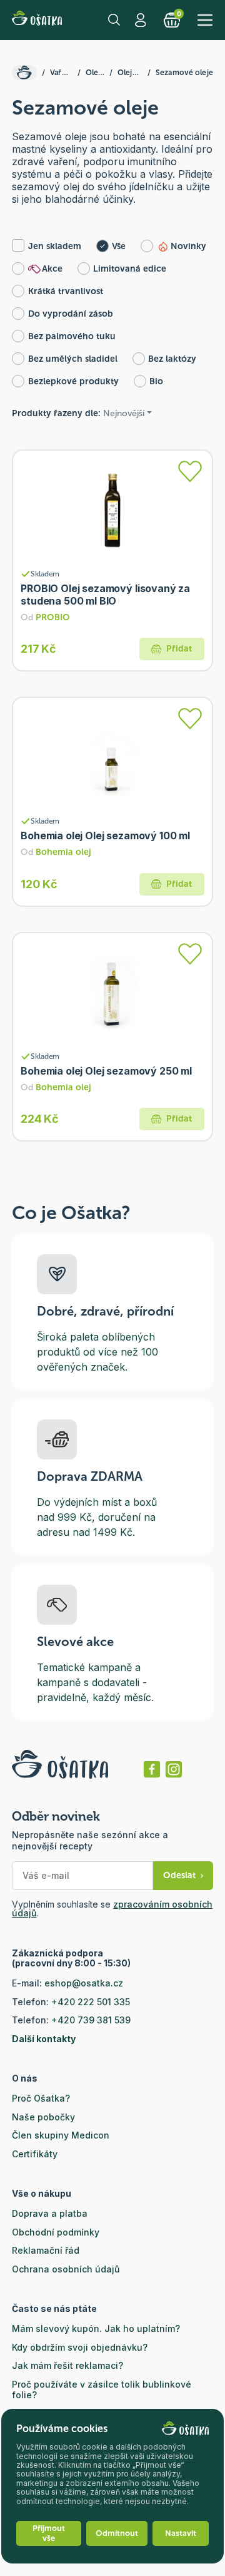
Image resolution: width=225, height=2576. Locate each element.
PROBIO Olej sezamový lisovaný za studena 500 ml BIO (105, 595)
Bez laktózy (172, 359)
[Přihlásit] (190, 471)
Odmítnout (117, 2533)
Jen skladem (55, 246)
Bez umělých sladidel (73, 359)
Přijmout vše (49, 2533)
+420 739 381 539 (91, 2020)
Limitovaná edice (130, 269)
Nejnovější (124, 413)
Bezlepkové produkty (73, 381)
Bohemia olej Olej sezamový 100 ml (105, 836)
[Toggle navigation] (205, 20)
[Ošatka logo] (37, 20)
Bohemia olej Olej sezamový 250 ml (106, 1071)
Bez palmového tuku (72, 336)
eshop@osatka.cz (84, 1983)
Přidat (179, 649)
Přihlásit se (142, 20)
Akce (52, 269)
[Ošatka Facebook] (152, 1769)
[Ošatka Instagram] (174, 1769)
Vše (119, 246)
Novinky (188, 246)
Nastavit (181, 2533)
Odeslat (179, 1875)
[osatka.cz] (24, 73)
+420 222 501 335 (91, 2002)
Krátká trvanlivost (66, 291)
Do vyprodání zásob (71, 314)
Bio (156, 381)
